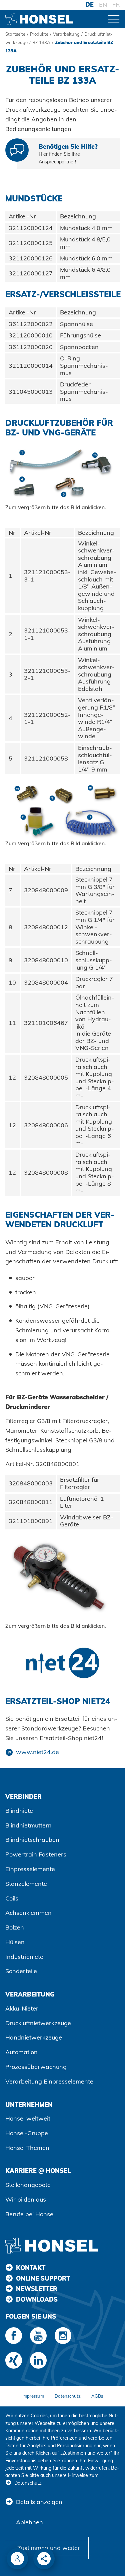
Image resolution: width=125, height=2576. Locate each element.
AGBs (97, 2396)
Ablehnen (29, 2522)
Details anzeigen (39, 2502)
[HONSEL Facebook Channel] (14, 2336)
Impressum (33, 2396)
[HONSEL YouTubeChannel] (38, 2336)
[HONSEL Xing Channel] (14, 2360)
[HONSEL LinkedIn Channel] (38, 2360)
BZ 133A (41, 42)
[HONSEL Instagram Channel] (63, 2336)
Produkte (39, 34)
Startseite (15, 34)
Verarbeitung (66, 34)
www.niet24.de (37, 1752)
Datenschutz (68, 2396)
